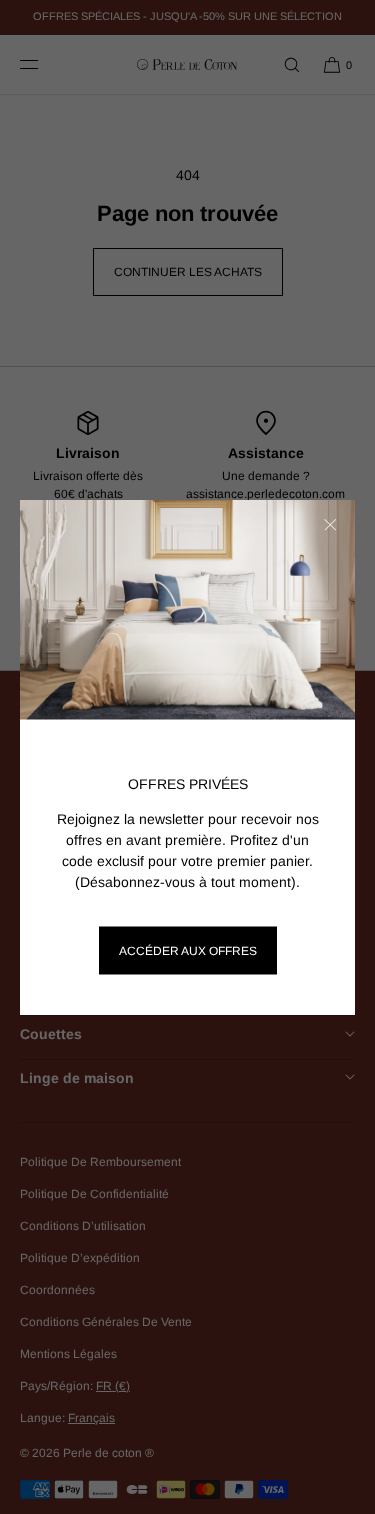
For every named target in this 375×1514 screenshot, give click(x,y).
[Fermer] (330, 525)
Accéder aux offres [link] (188, 951)
